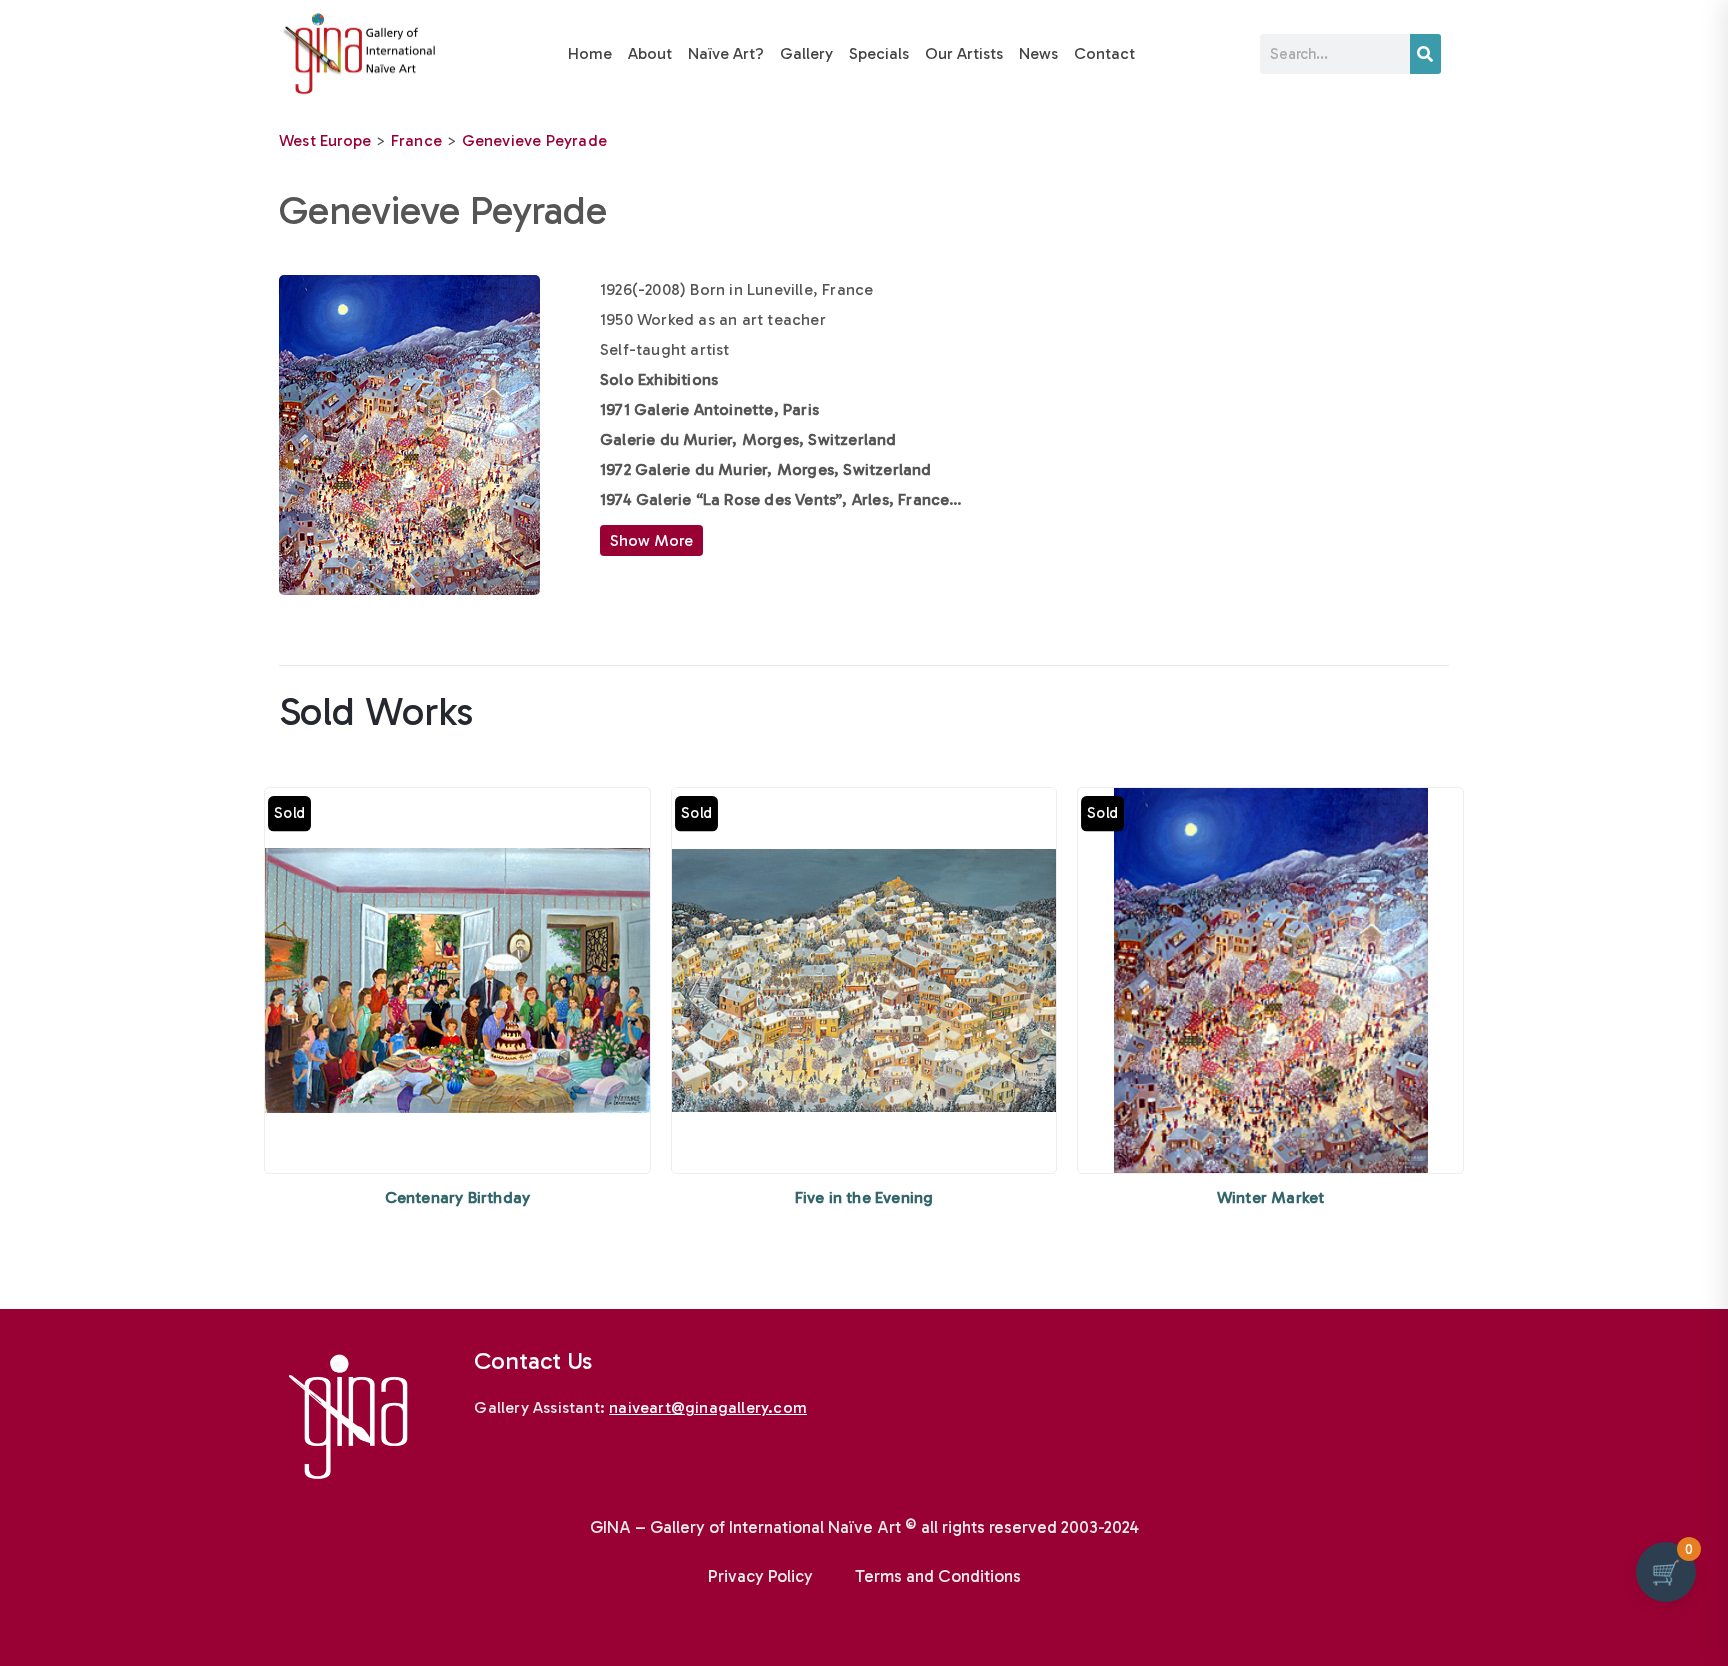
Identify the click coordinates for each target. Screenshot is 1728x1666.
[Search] (1425, 54)
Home (590, 53)
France (416, 140)
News (1038, 53)
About (650, 53)
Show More (651, 540)
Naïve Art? (726, 53)
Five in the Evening (864, 1197)
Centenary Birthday (458, 1197)
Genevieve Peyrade (534, 140)
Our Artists (964, 53)
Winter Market (1271, 1197)
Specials (879, 53)
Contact (1104, 53)
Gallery (806, 53)
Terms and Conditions (938, 1576)
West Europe (325, 140)
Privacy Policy (760, 1576)
